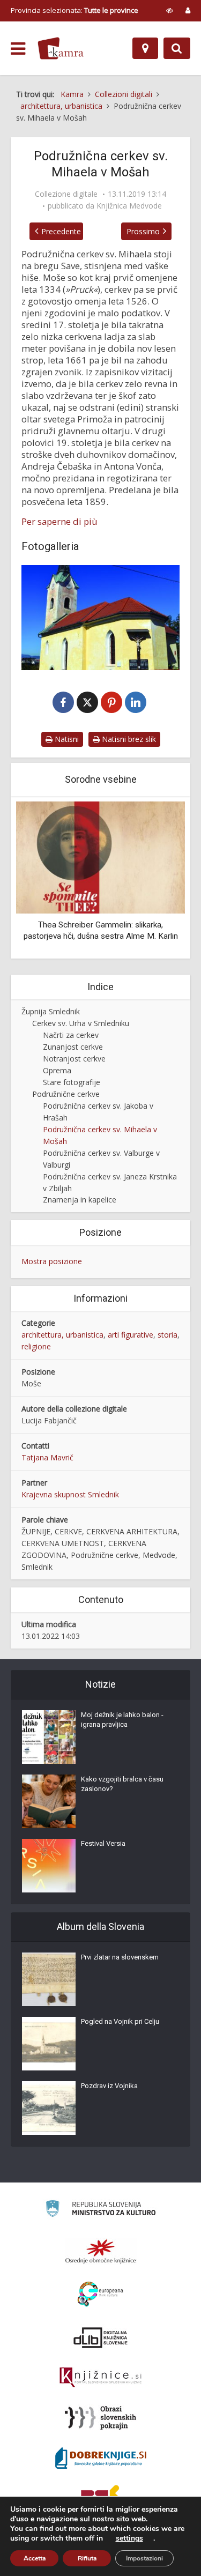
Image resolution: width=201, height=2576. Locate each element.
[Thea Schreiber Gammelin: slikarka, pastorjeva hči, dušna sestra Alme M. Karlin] (100, 857)
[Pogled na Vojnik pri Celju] (49, 2044)
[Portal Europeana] (100, 2294)
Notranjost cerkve (74, 1059)
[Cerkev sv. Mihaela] (100, 618)
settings (129, 2538)
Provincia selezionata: (75, 10)
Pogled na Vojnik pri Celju (120, 2021)
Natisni (66, 739)
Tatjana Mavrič (47, 1457)
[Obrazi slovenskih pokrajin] (100, 2418)
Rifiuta (87, 2558)
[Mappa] (145, 48)
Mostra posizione (52, 1261)
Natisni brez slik (128, 739)
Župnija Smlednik (51, 1011)
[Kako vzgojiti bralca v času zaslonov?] (49, 1801)
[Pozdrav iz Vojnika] (49, 2108)
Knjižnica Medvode (129, 206)
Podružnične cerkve (66, 1094)
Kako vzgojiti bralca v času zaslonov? (122, 1784)
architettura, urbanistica (62, 1335)
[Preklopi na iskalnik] (177, 48)
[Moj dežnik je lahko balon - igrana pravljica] (49, 1737)
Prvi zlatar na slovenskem (120, 1957)
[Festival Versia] (49, 1866)
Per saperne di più (59, 522)
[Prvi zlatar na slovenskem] (49, 1979)
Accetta (35, 2558)
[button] (158, 879)
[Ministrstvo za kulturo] (100, 2210)
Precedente (61, 231)
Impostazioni (144, 2558)
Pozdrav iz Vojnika (109, 2086)
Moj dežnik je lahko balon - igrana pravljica (122, 1720)
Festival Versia (103, 1843)
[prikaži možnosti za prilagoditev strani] (170, 10)
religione (36, 1346)
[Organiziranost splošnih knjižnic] (101, 2251)
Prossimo (143, 231)
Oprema (57, 1070)
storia (167, 1335)
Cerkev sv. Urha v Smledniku (81, 1023)
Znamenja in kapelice (80, 1200)
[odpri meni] (18, 49)
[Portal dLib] (101, 2337)
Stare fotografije (72, 1082)
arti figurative (131, 1335)
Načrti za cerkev (71, 1035)
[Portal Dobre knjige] (101, 2458)
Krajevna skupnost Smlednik (70, 1494)
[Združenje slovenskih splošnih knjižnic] (100, 2378)
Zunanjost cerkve (73, 1047)
